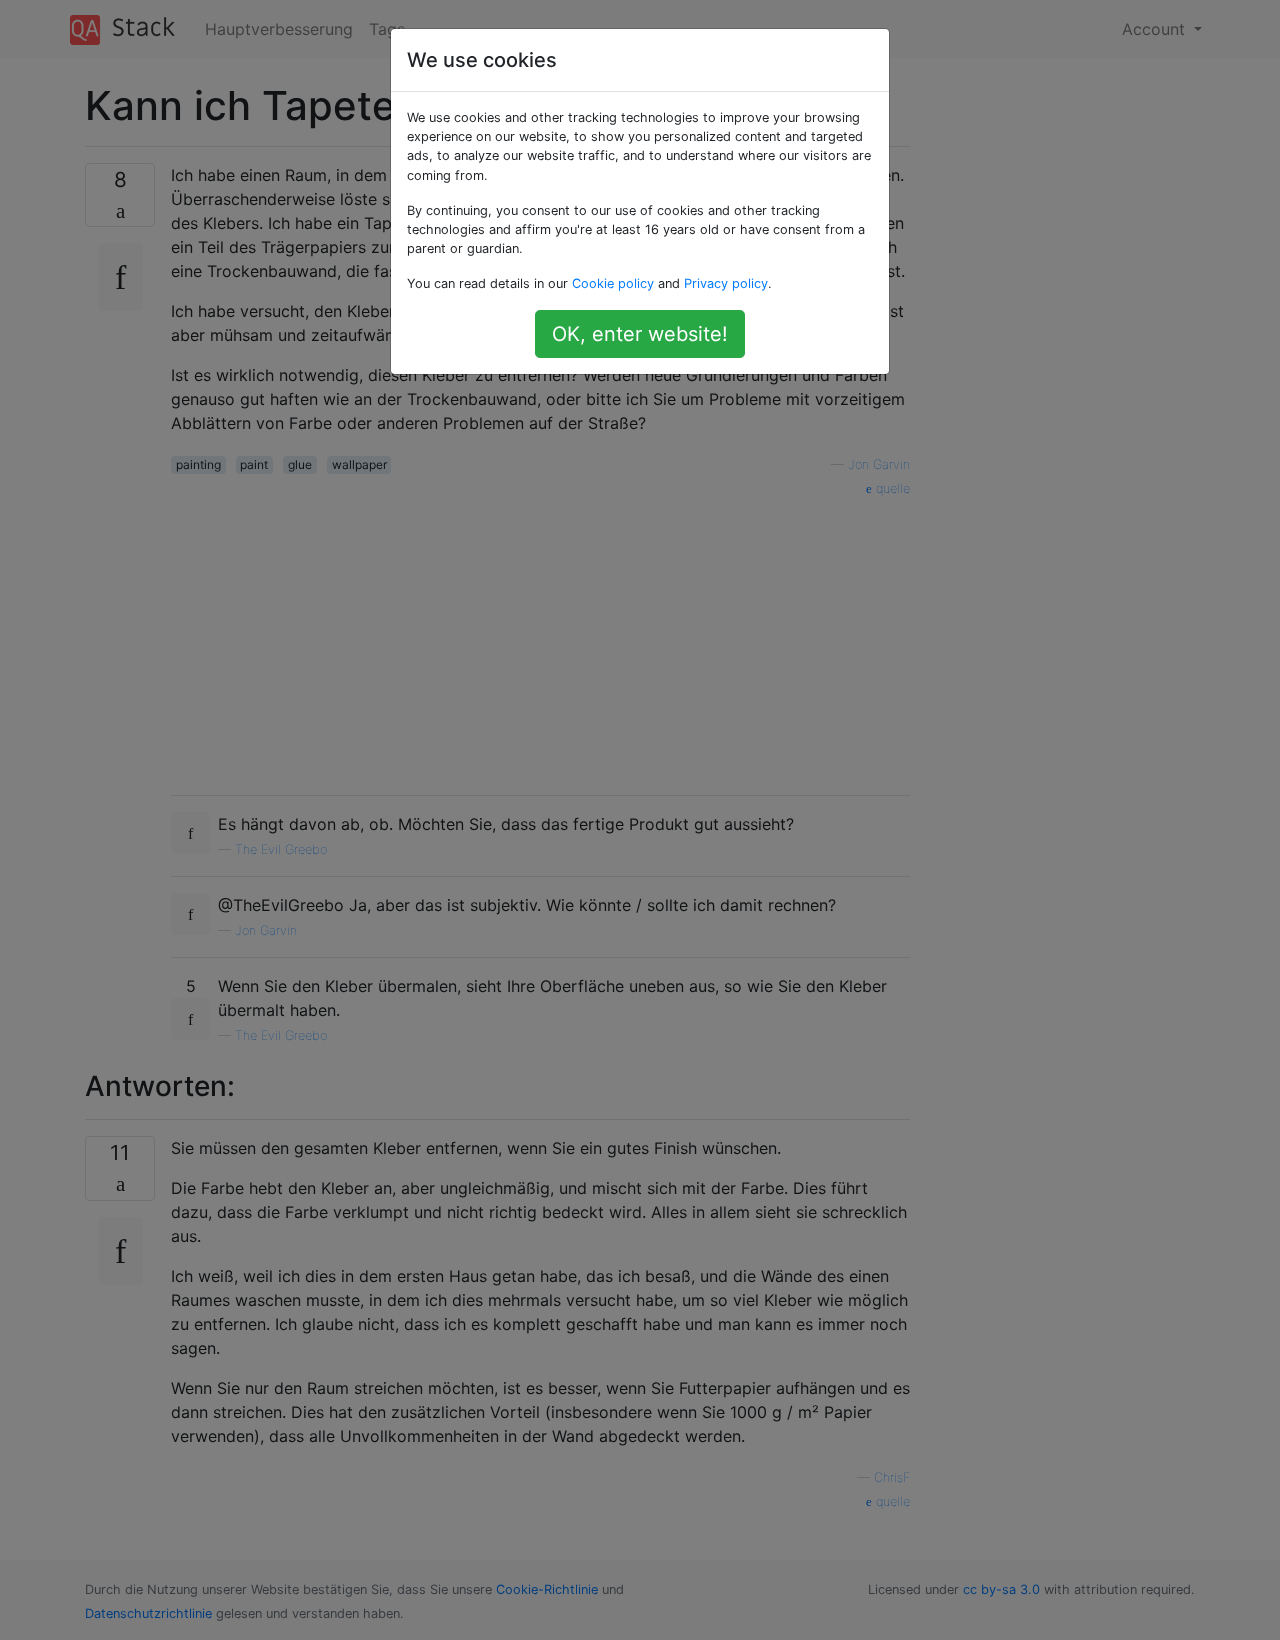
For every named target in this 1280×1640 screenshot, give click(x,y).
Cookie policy (613, 283)
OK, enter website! (640, 334)
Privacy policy (726, 283)
